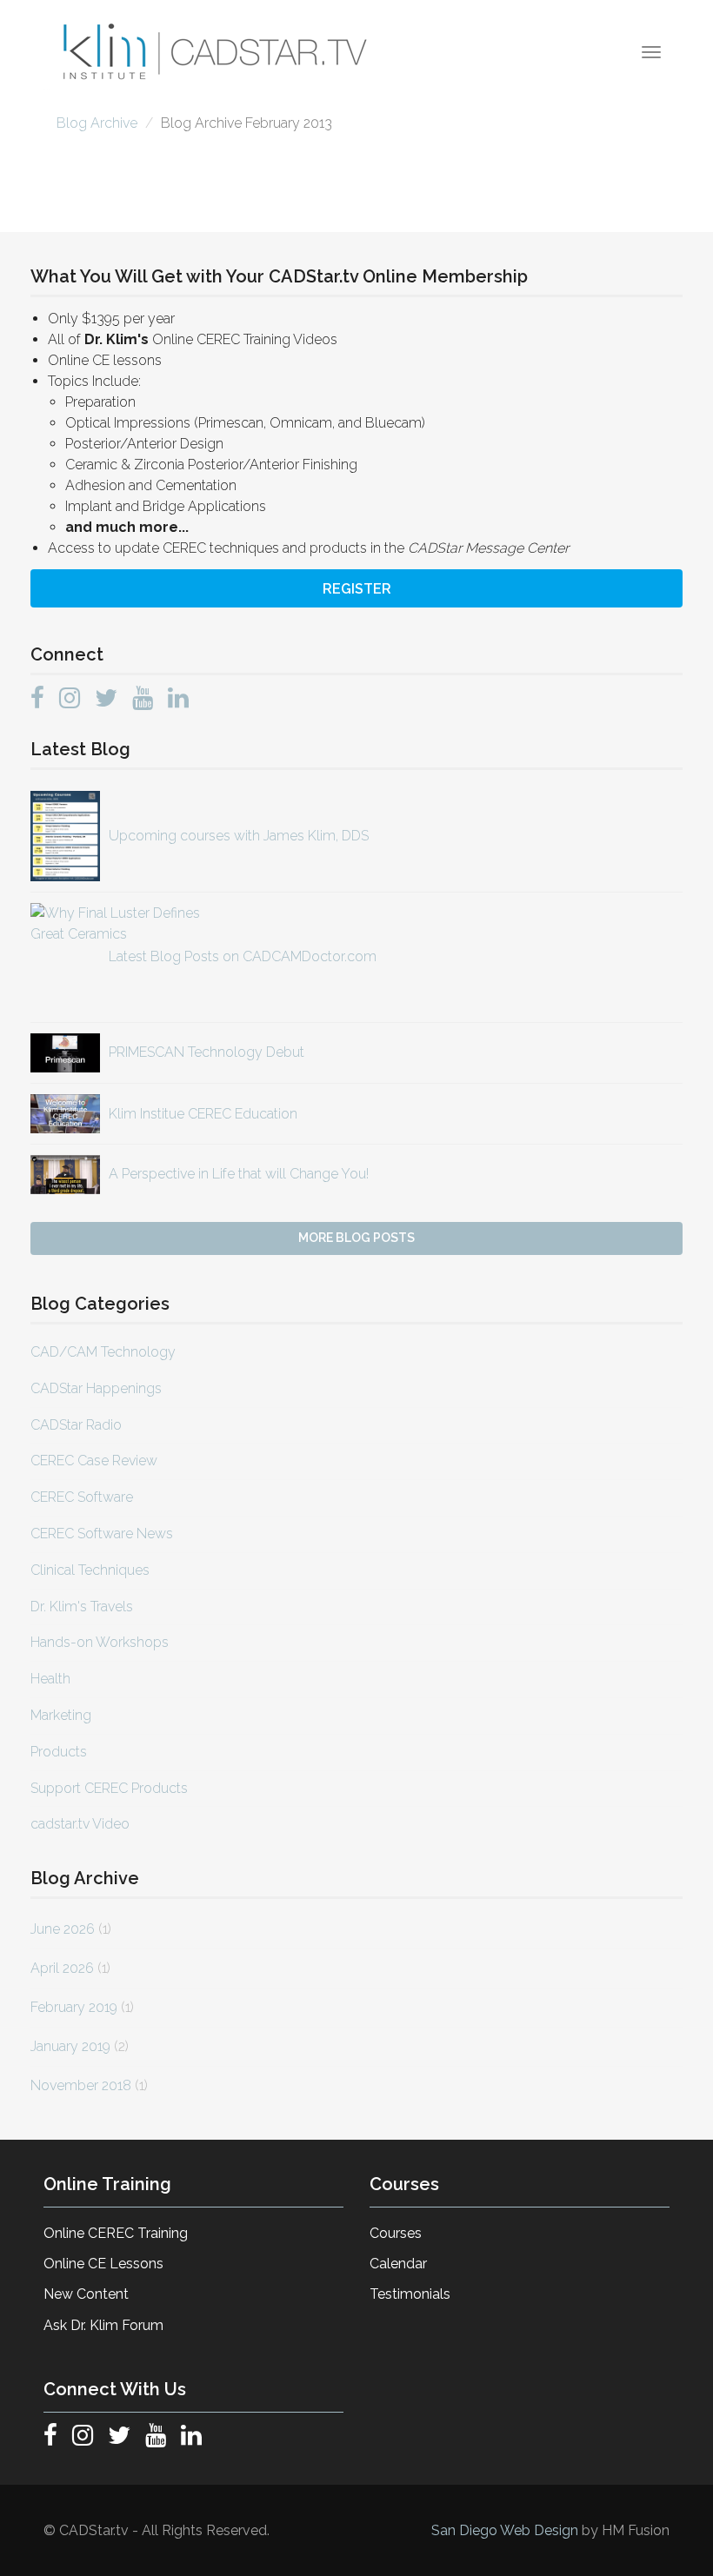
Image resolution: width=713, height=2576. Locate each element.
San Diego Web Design (506, 2530)
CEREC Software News (102, 1534)
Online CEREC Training (116, 2233)
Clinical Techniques (90, 1570)
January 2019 (70, 2046)
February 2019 (74, 2007)
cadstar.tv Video (80, 1824)
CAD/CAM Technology (103, 1352)
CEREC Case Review (94, 1461)
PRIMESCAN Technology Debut (207, 1052)
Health (50, 1679)
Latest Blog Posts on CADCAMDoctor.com (243, 956)
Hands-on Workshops (100, 1642)
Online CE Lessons (103, 2264)
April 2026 (62, 1968)
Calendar (398, 2264)
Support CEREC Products (109, 1788)
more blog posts (356, 1238)
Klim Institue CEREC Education (203, 1114)
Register (357, 589)
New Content (86, 2294)
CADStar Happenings (96, 1388)
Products (59, 1752)
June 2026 (63, 1929)
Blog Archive (97, 123)
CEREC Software (82, 1497)
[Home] (217, 52)
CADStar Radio (76, 1425)
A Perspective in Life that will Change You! (239, 1174)
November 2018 (81, 2085)
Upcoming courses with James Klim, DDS (239, 836)
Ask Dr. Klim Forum (103, 2325)
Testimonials (410, 2294)
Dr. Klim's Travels (82, 1607)
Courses (396, 2233)
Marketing (61, 1715)
